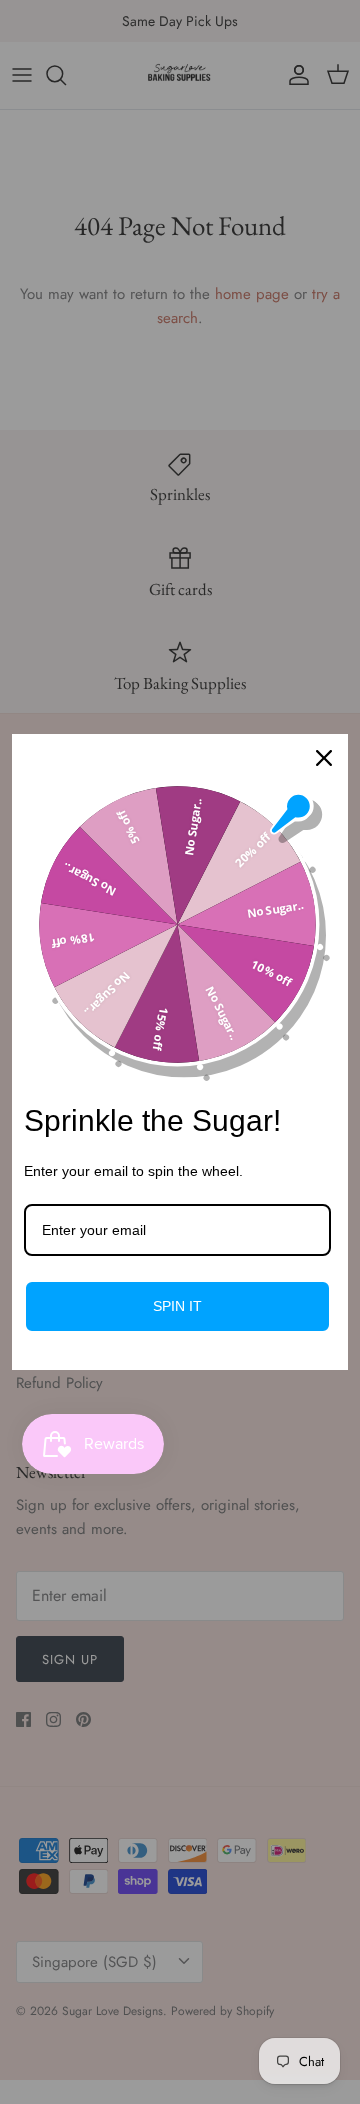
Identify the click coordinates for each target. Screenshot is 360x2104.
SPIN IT (177, 1306)
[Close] (324, 758)
